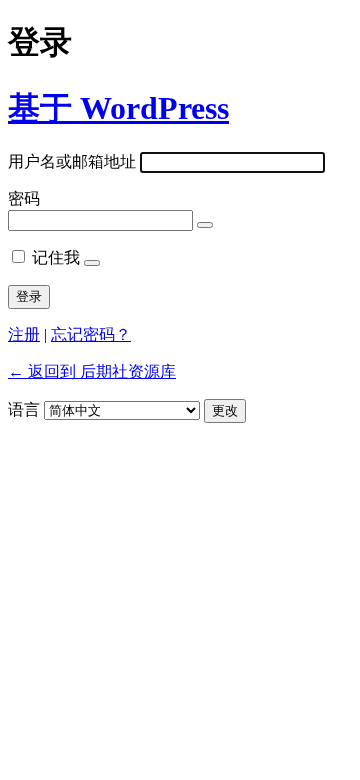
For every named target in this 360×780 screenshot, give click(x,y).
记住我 (56, 257)
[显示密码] (205, 225)
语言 (24, 409)
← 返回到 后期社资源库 (92, 371)
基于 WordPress (118, 108)
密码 (24, 198)
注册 (24, 334)
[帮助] (92, 263)
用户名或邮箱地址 (72, 161)
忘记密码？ (91, 334)
